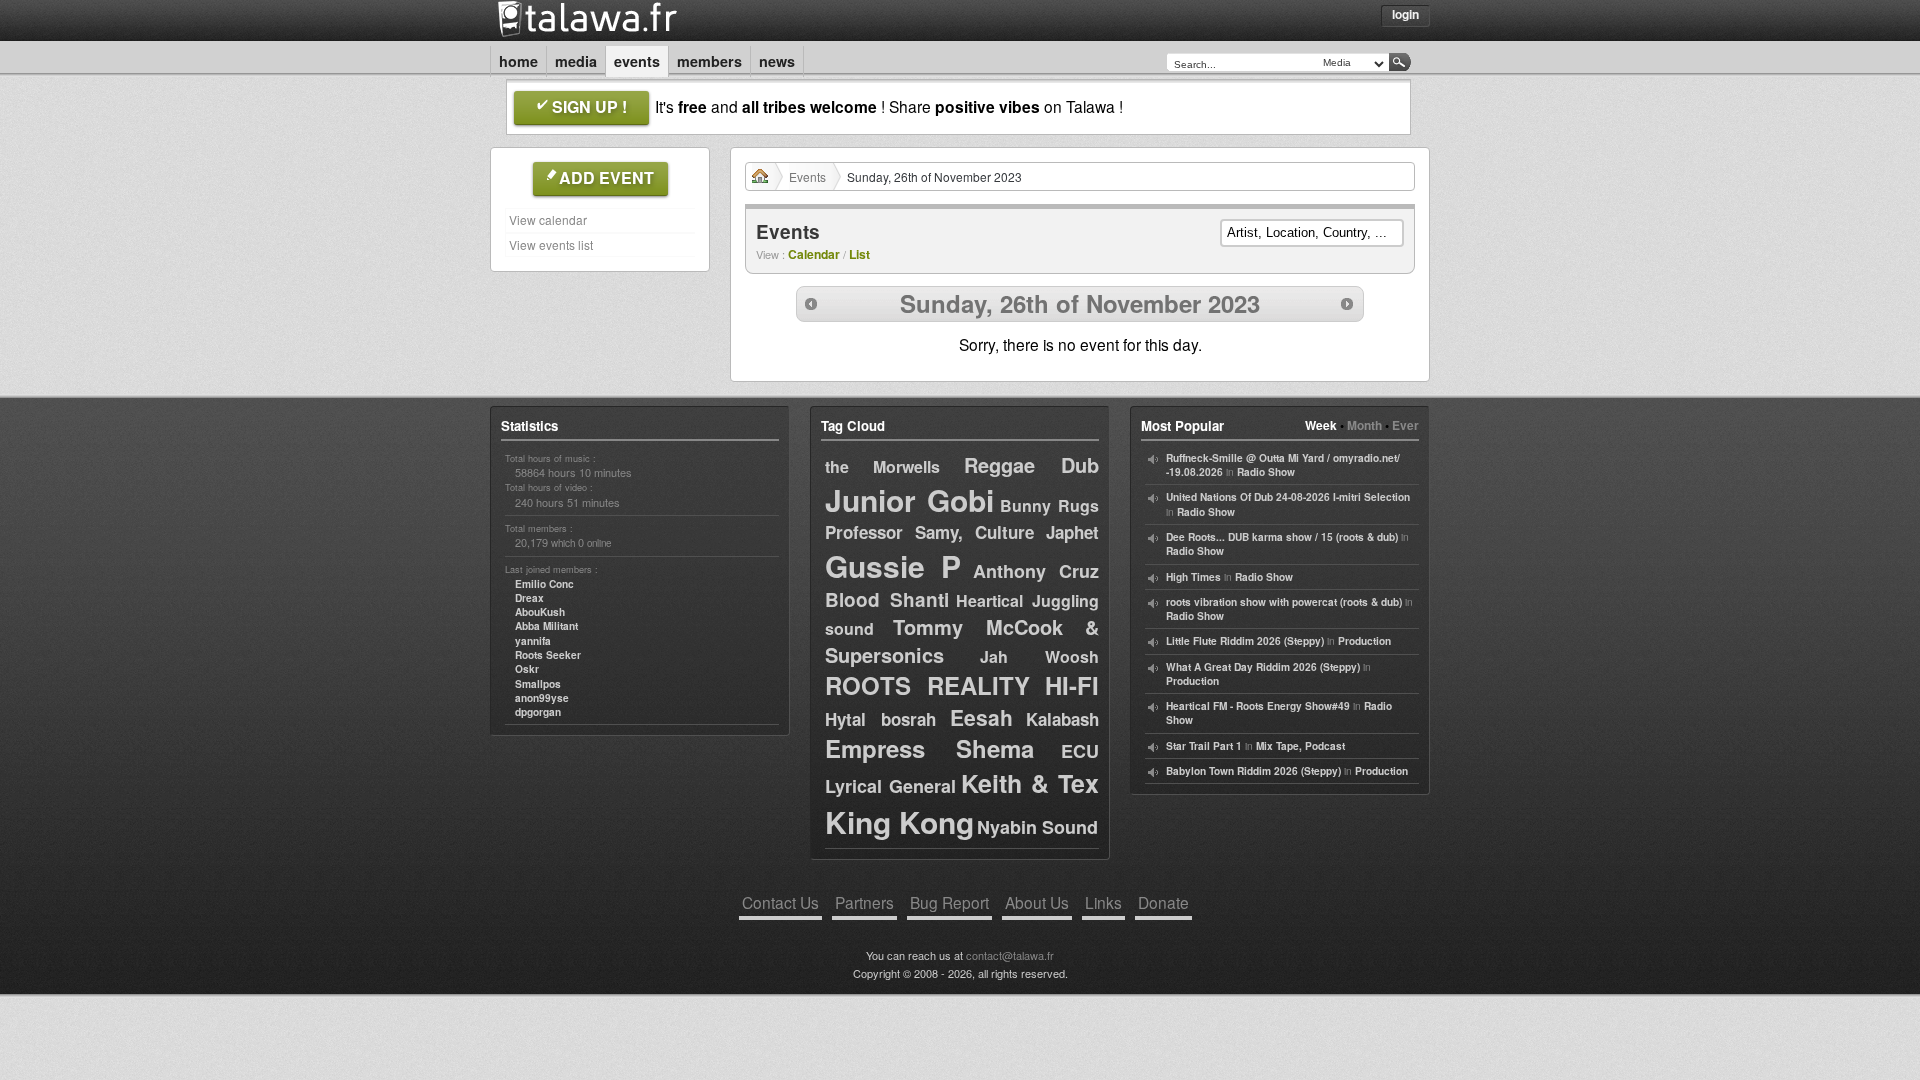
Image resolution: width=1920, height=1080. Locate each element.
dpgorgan (538, 712)
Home (518, 61)
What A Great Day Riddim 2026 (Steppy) (1263, 667)
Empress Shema (929, 748)
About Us (1037, 902)
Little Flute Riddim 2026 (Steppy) (1245, 641)
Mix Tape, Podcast (1300, 746)
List (859, 254)
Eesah (981, 717)
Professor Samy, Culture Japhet (962, 532)
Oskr (527, 669)
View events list (551, 244)
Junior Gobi (909, 499)
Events (637, 61)
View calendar (548, 219)
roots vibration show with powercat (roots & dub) (1284, 602)
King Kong (899, 821)
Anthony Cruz (1036, 571)
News (777, 61)
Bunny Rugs (1049, 505)
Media (576, 61)
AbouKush (540, 612)
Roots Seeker (548, 655)
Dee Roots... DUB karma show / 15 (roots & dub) (1282, 537)
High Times (1193, 577)
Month (1364, 425)
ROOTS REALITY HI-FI (962, 685)
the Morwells (882, 466)
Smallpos (538, 684)
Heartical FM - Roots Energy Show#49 (1258, 706)
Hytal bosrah (880, 719)
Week (1321, 425)
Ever (1405, 425)
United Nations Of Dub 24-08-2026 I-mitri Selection (1288, 497)
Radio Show (1266, 472)
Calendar (814, 254)
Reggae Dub (1031, 464)
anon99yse (542, 698)
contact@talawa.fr (1010, 955)
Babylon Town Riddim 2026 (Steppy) (1253, 771)
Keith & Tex (1030, 783)
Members (709, 61)
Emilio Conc (544, 584)
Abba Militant (546, 626)
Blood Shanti (887, 599)
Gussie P (893, 565)
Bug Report (949, 902)
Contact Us (780, 902)
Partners (864, 902)
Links (1103, 902)
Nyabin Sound (1037, 827)
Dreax (529, 598)
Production (1364, 641)
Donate (1163, 902)
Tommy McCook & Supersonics (962, 640)
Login (1405, 14)
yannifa (533, 641)
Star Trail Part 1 (1204, 746)
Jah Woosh (1039, 656)
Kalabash (1062, 719)
